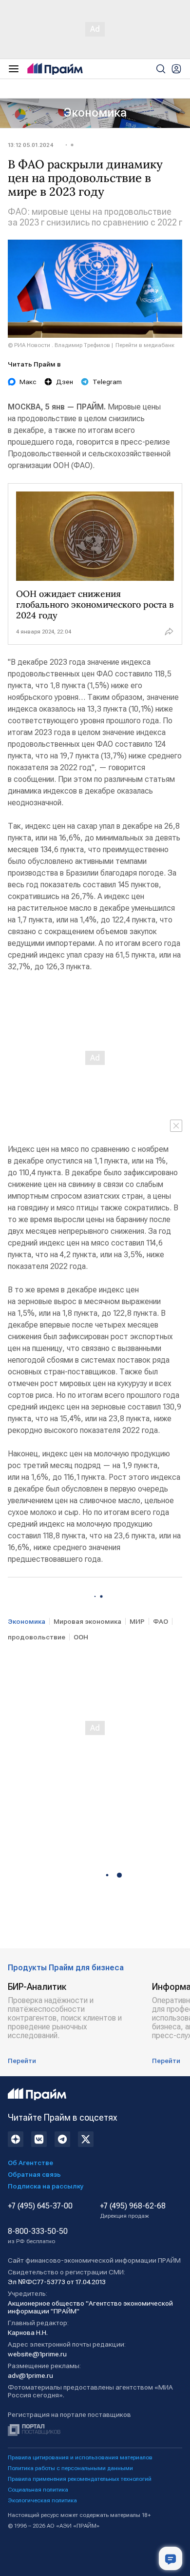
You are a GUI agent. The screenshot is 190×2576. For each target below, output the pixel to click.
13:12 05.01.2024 (30, 145)
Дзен (65, 382)
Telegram (107, 382)
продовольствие (37, 1637)
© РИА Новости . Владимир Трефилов (59, 345)
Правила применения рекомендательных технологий (80, 2479)
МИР (137, 1621)
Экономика (95, 113)
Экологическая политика (42, 2500)
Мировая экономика (87, 1621)
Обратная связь (34, 2174)
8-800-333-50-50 (38, 2236)
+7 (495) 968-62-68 (133, 2210)
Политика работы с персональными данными (70, 2468)
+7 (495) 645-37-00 (40, 2206)
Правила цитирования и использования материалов (80, 2457)
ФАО (161, 1621)
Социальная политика (38, 2490)
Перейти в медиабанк (145, 345)
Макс (28, 382)
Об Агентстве (30, 2163)
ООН (81, 1637)
